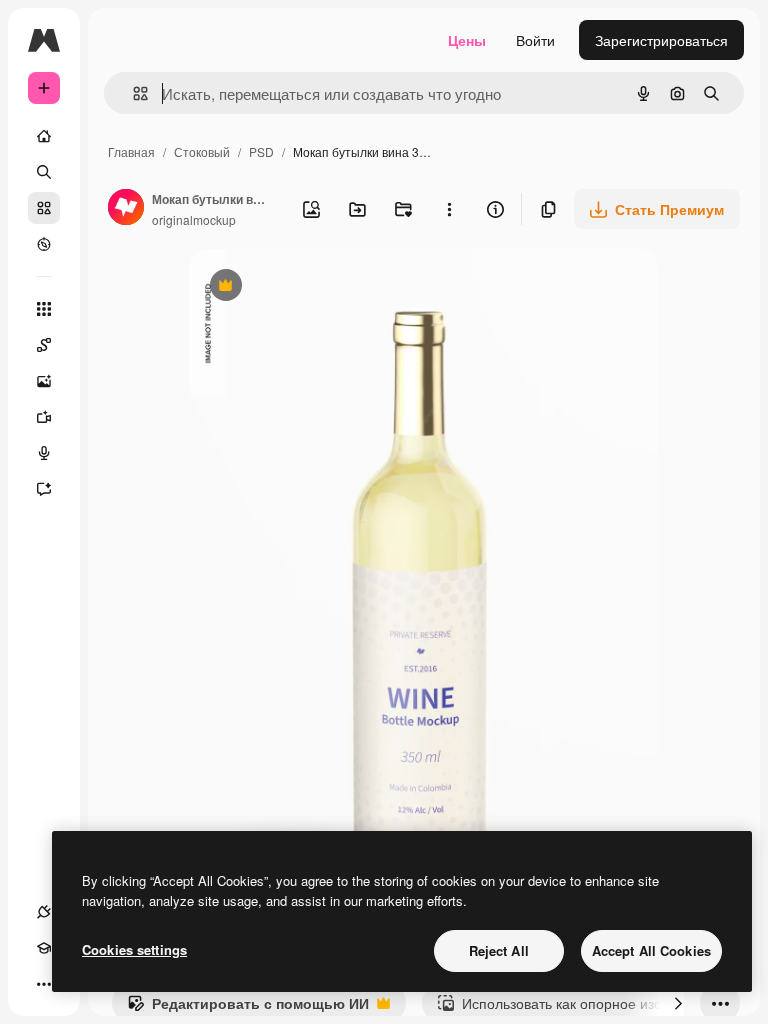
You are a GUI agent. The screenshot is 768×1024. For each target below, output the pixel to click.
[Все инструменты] (44, 309)
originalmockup (194, 219)
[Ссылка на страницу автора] (126, 209)
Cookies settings (134, 949)
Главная (131, 151)
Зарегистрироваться (661, 40)
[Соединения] (44, 912)
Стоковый (202, 151)
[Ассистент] (44, 489)
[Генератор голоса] (44, 453)
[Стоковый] (44, 208)
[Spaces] (44, 345)
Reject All (499, 950)
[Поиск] (44, 172)
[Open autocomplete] (132, 93)
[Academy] (44, 948)
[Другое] (44, 984)
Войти (535, 40)
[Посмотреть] (44, 244)
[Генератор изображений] (44, 381)
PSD (261, 151)
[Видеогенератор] (44, 417)
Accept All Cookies (651, 950)
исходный (324, 287)
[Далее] (678, 1003)
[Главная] (44, 136)
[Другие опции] (449, 209)
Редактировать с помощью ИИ (248, 1008)
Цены (467, 40)
